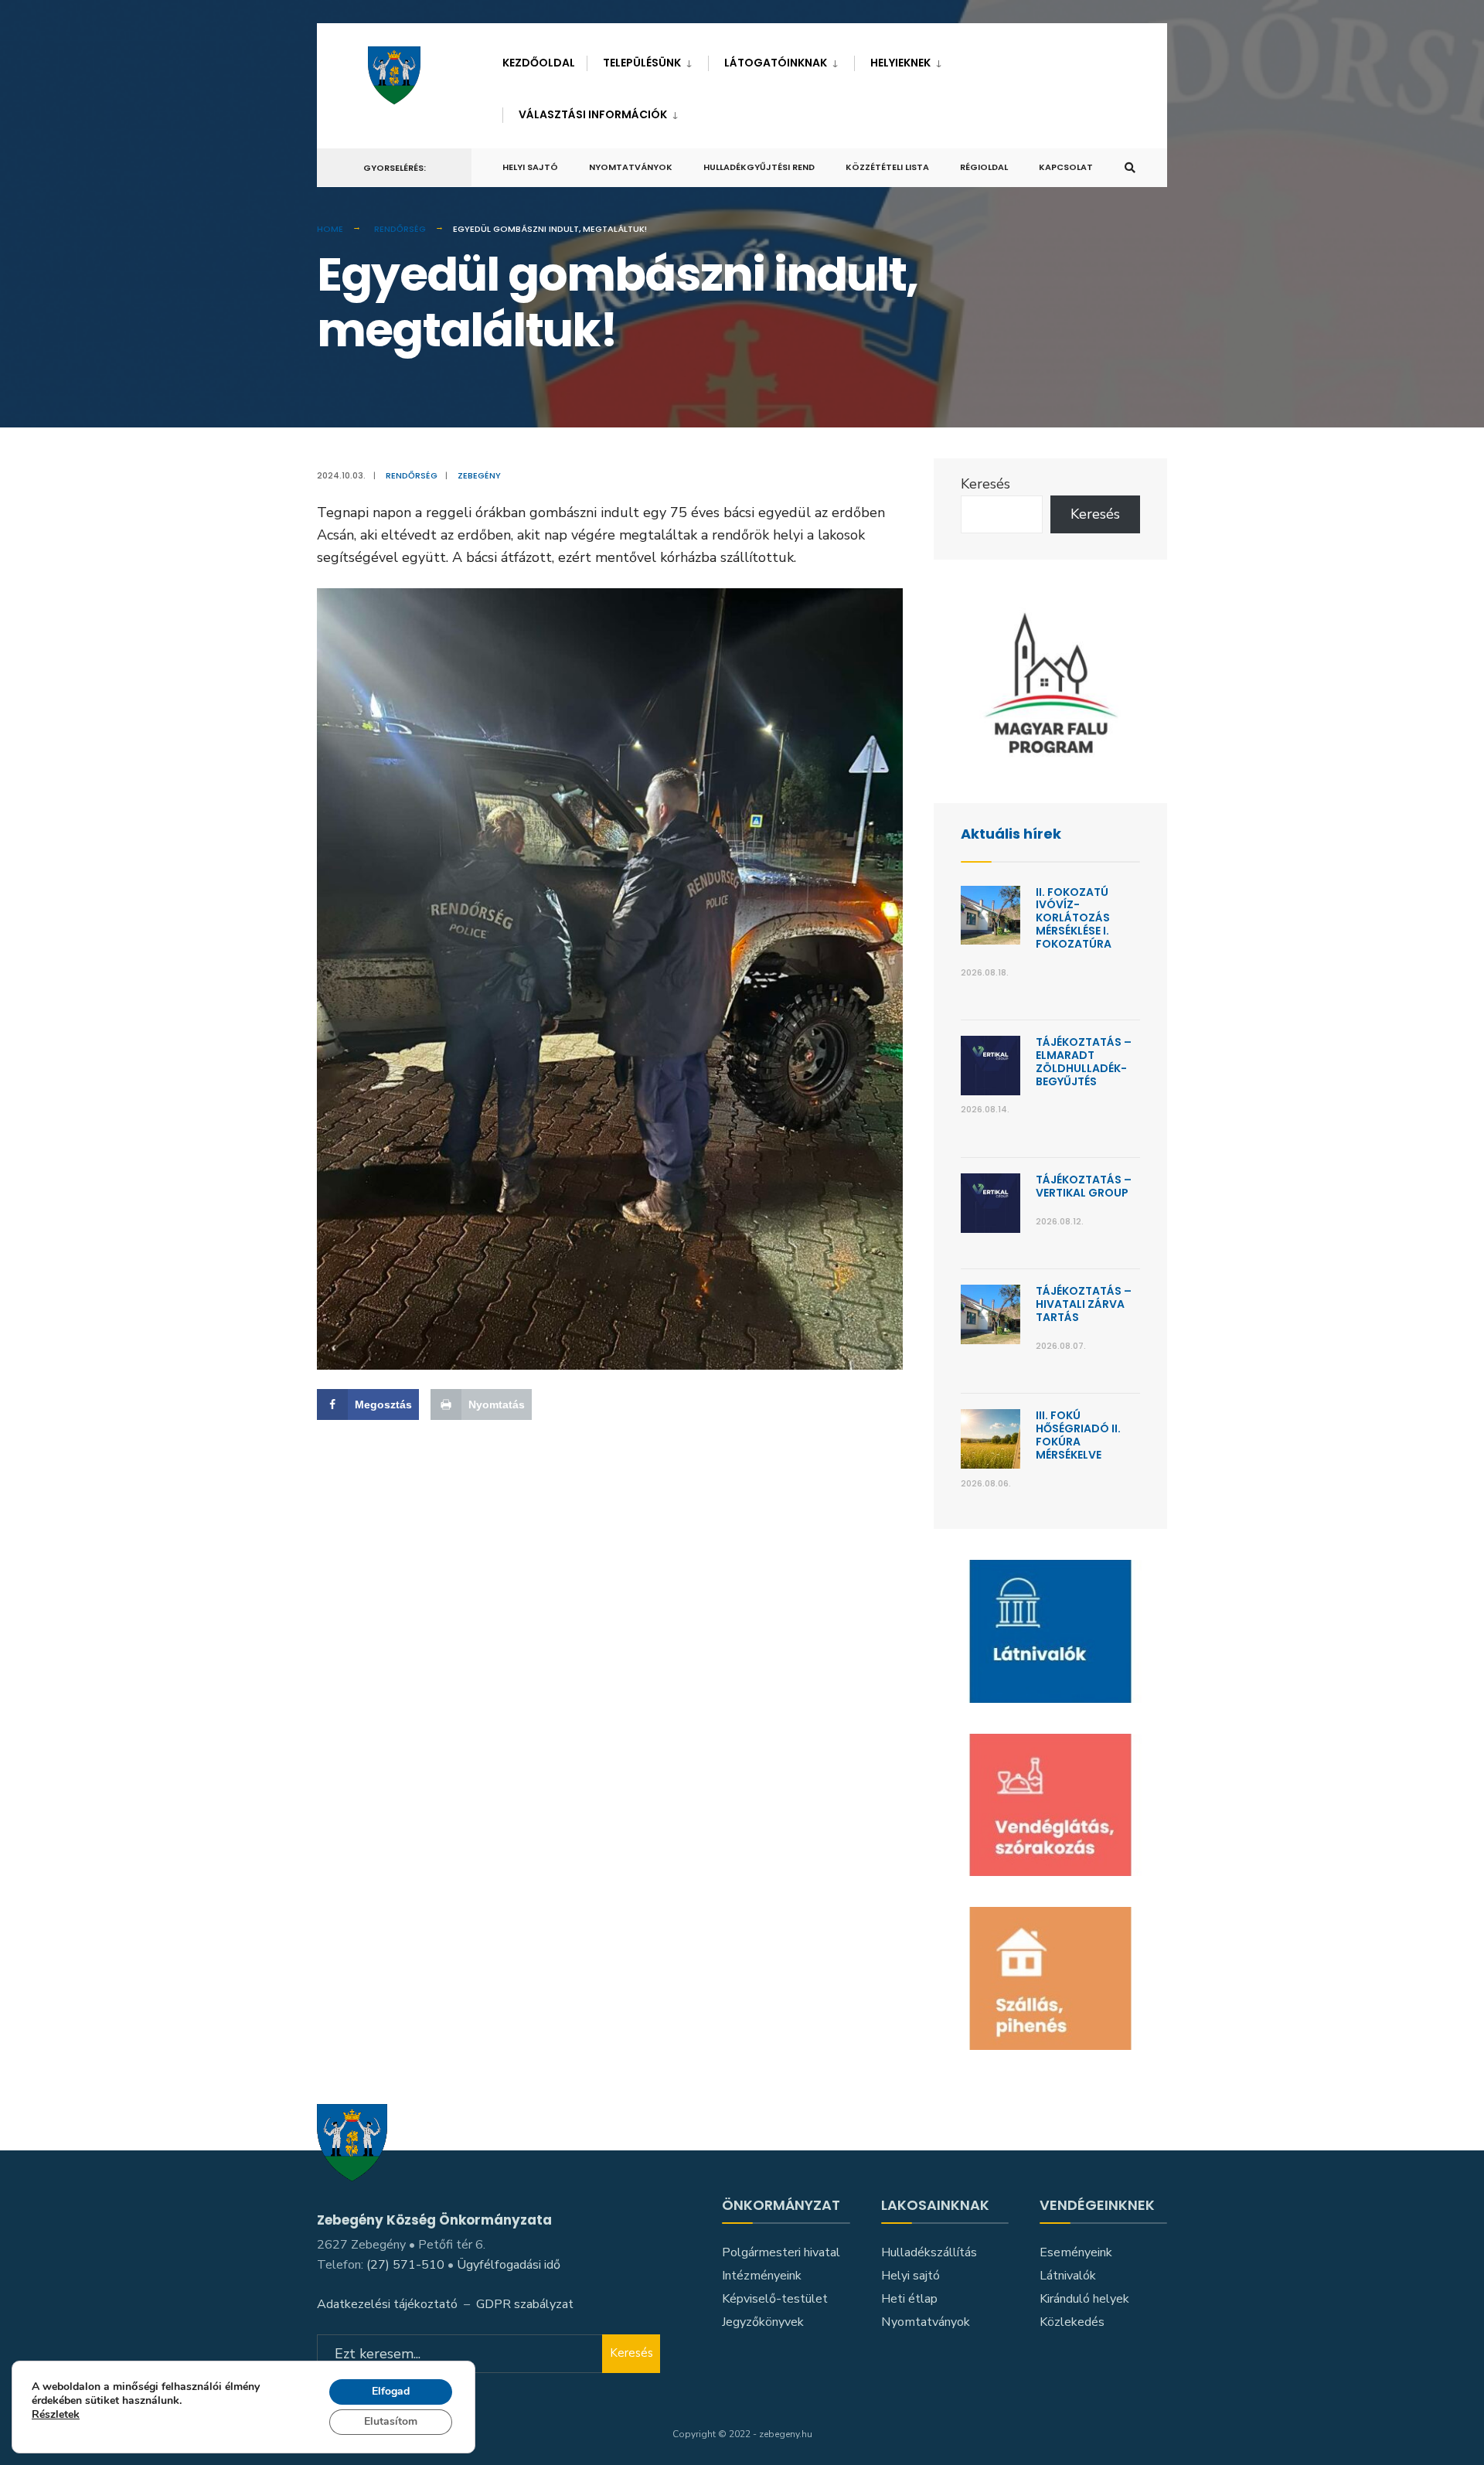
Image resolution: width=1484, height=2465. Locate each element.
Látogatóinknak (776, 63)
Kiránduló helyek (1084, 2299)
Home (330, 229)
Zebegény (479, 475)
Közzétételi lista (887, 167)
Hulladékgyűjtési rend (759, 167)
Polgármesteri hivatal (781, 2252)
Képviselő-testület (775, 2299)
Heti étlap (909, 2299)
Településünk (642, 63)
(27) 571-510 (405, 2265)
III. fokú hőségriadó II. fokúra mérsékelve (1078, 1435)
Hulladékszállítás (929, 2252)
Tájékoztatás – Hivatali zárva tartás (1084, 1304)
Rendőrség (400, 229)
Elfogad (391, 2391)
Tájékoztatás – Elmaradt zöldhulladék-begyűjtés (1084, 1061)
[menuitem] (647, 60)
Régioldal (984, 167)
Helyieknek (900, 63)
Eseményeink (1076, 2252)
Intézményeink (762, 2276)
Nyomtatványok (631, 167)
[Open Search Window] (1130, 168)
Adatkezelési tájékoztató (387, 2304)
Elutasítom (391, 2421)
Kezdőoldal (539, 63)
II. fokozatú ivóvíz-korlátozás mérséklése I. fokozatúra (1074, 918)
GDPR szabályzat (525, 2304)
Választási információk (593, 114)
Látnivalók (1068, 2276)
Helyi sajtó (530, 167)
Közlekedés (1072, 2322)
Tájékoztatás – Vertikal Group (1084, 1186)
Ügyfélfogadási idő (509, 2265)
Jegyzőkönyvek (763, 2322)
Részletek (56, 2416)
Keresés (985, 484)
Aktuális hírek (1011, 834)
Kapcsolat (1066, 167)
